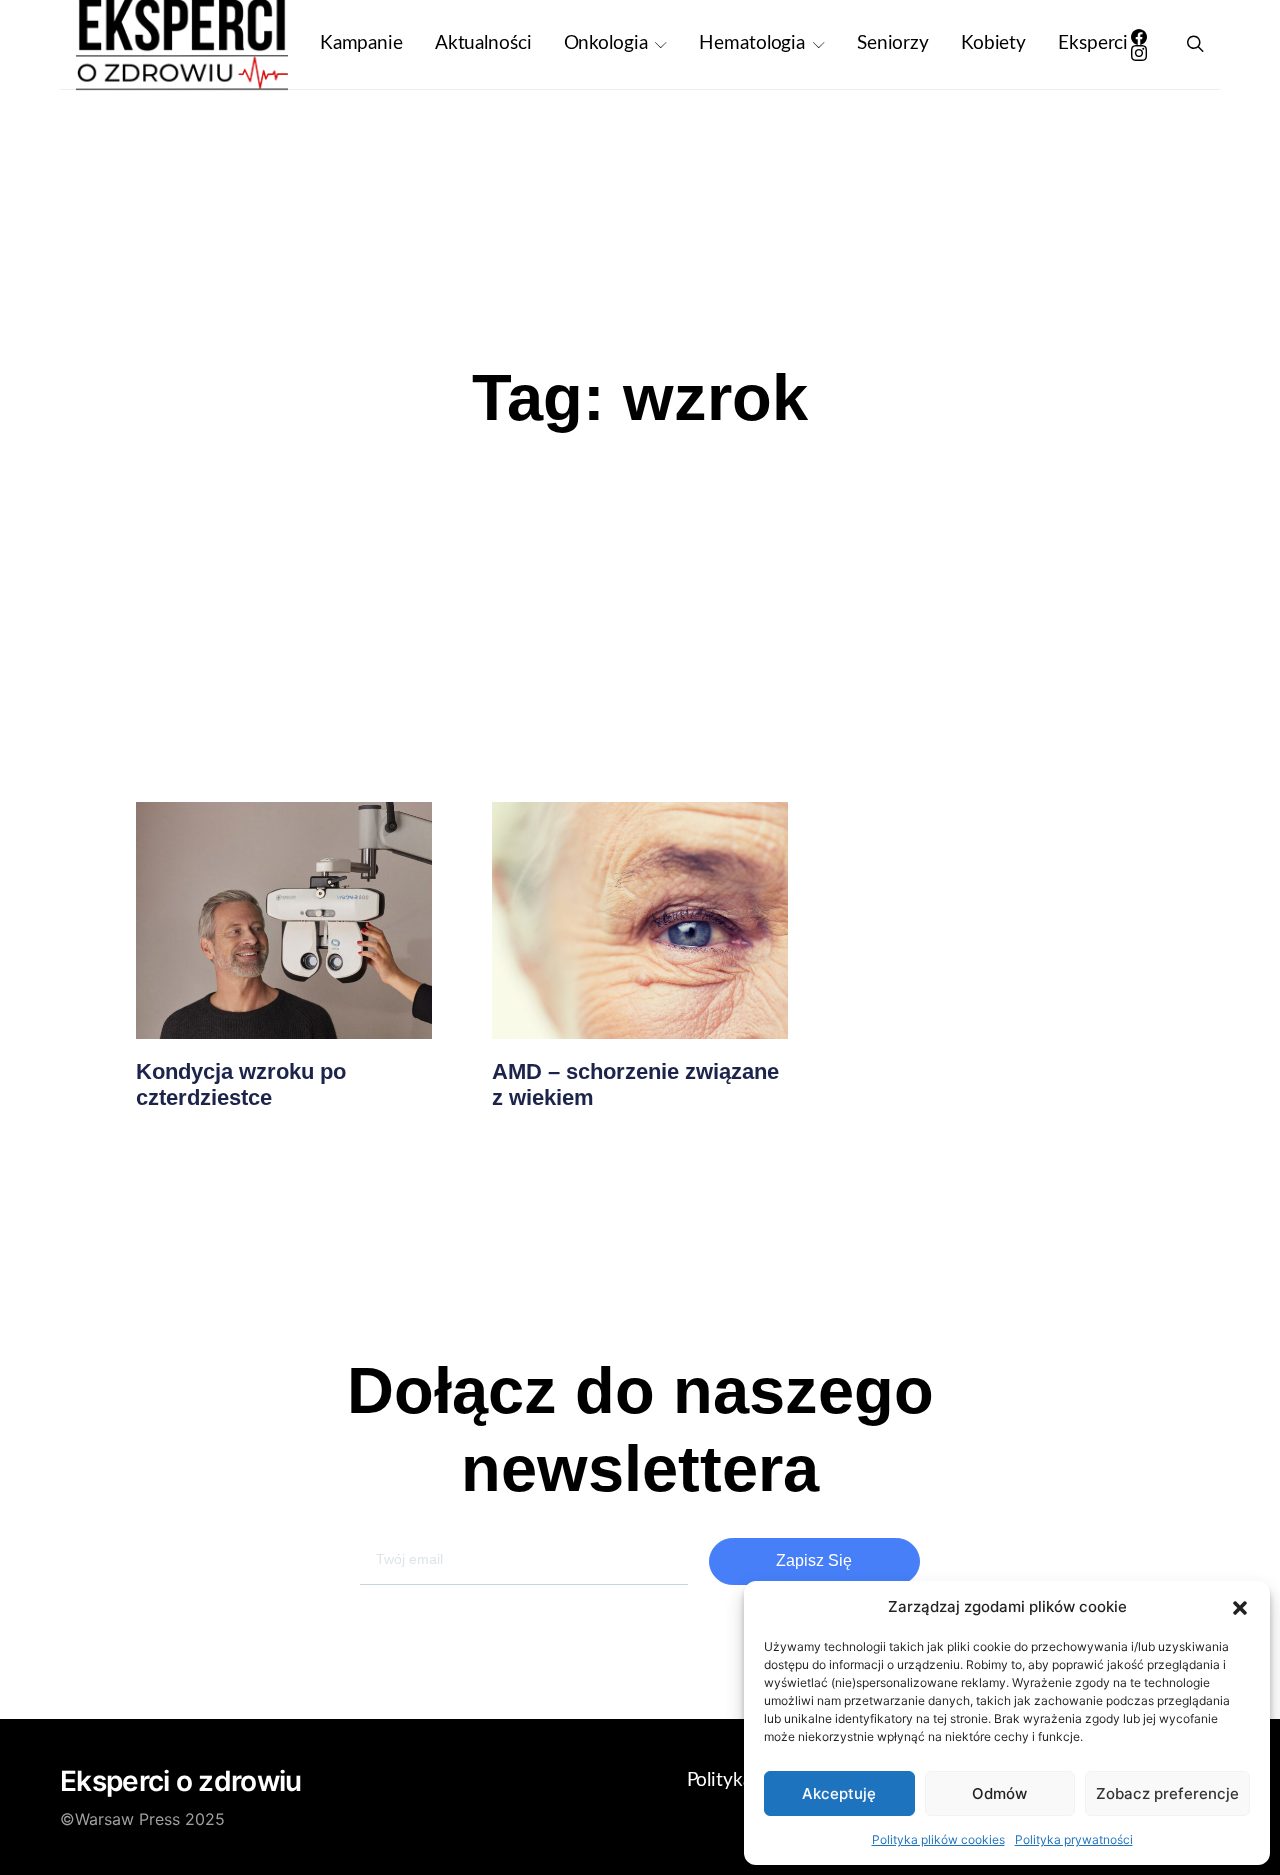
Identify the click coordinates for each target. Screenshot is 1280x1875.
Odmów (999, 1793)
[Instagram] (1139, 53)
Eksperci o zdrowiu (180, 1781)
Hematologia (752, 43)
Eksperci (1093, 43)
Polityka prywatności (1074, 1839)
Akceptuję (839, 1793)
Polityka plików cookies (938, 1839)
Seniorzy (893, 43)
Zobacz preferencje (1167, 1793)
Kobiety (993, 43)
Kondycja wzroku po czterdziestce (241, 1084)
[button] (1240, 1607)
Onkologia (606, 43)
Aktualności (483, 43)
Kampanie (361, 43)
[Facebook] (1139, 37)
